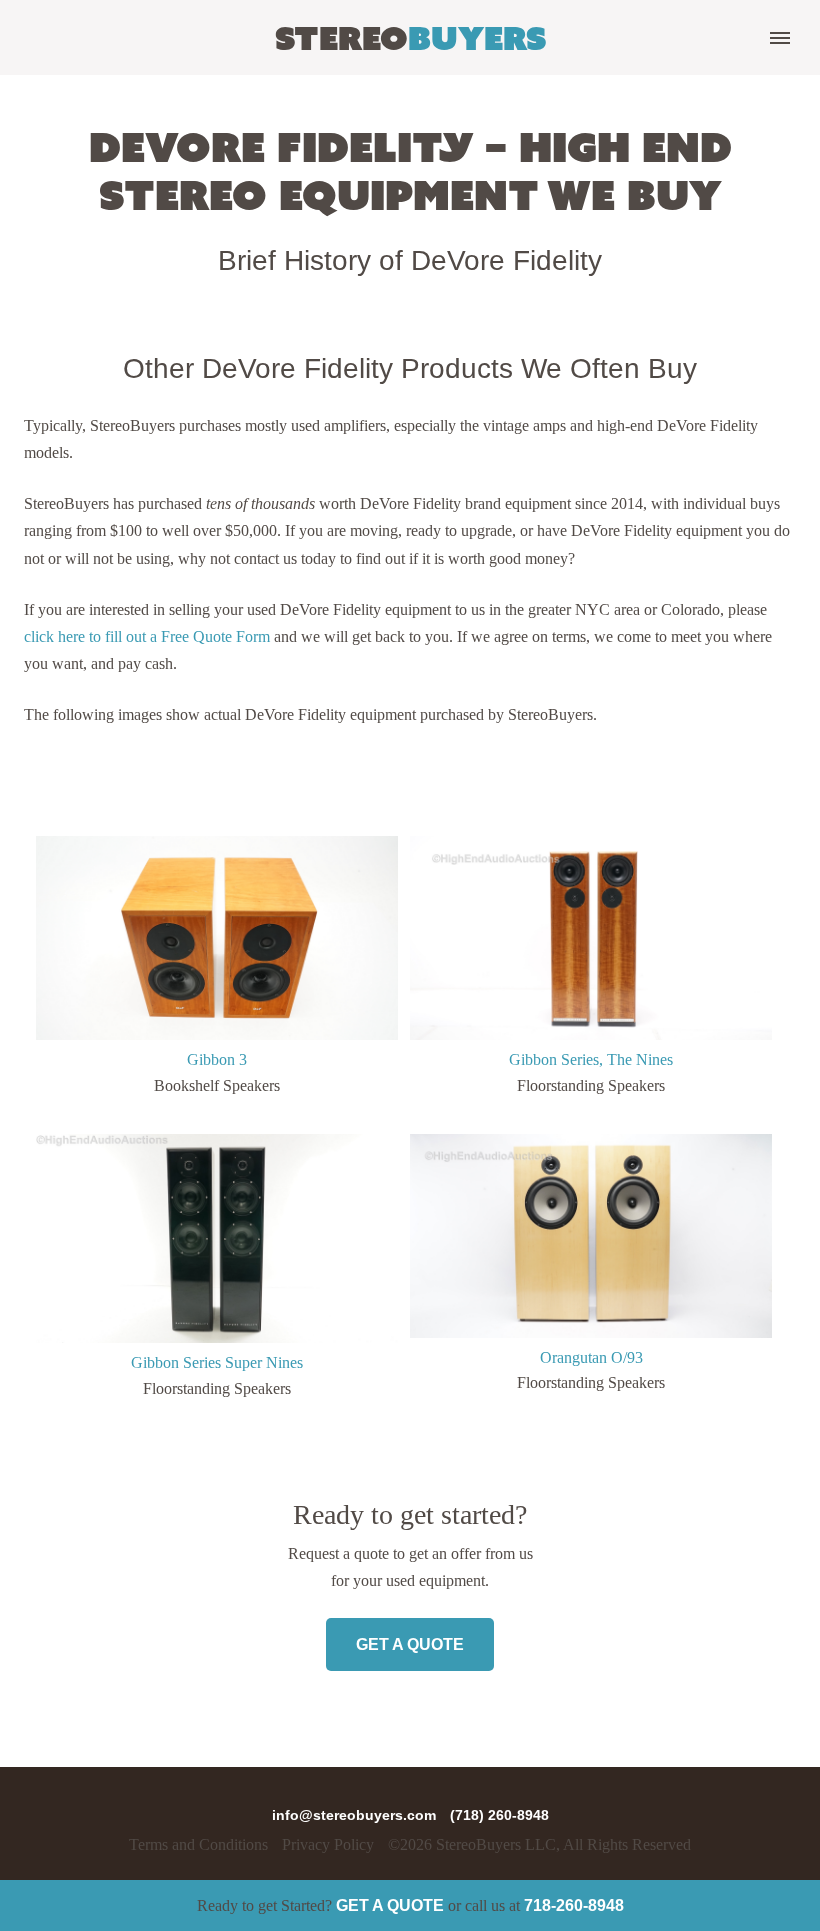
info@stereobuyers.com (356, 1815)
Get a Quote (390, 1905)
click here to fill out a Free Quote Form (147, 636)
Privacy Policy (328, 1844)
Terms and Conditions (198, 1844)
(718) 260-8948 (499, 1815)
